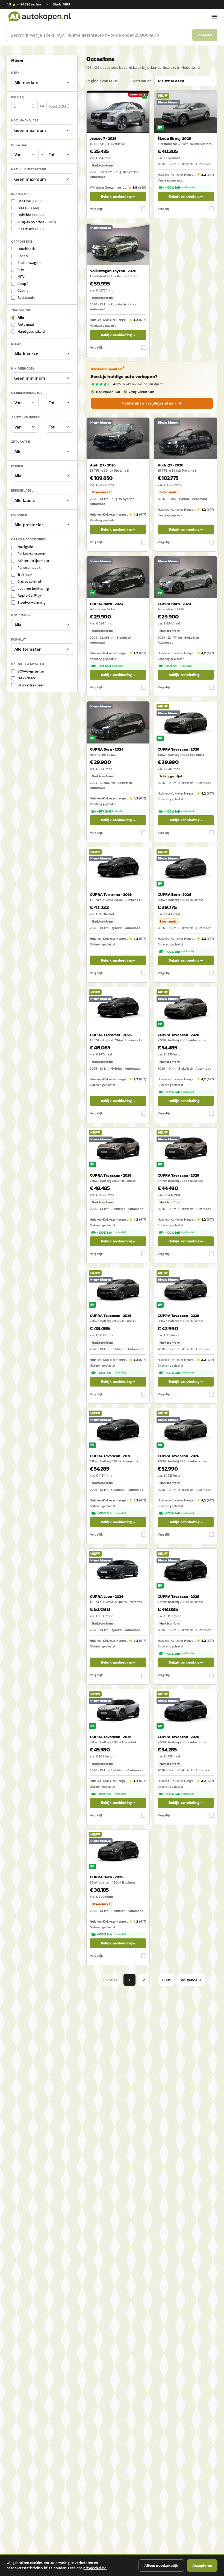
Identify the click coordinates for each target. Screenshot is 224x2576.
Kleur (16, 344)
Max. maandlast (25, 120)
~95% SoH (111, 666)
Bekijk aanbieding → (118, 196)
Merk (15, 73)
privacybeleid (95, 2568)
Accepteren (202, 2565)
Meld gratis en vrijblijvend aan (149, 403)
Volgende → (191, 1980)
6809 (167, 1980)
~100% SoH (179, 188)
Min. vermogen (23, 368)
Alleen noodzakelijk (161, 2565)
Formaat (19, 639)
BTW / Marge (21, 615)
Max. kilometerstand (29, 169)
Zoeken (205, 35)
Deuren (17, 466)
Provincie (20, 515)
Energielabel (22, 490)
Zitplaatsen (21, 442)
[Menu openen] (214, 17)
